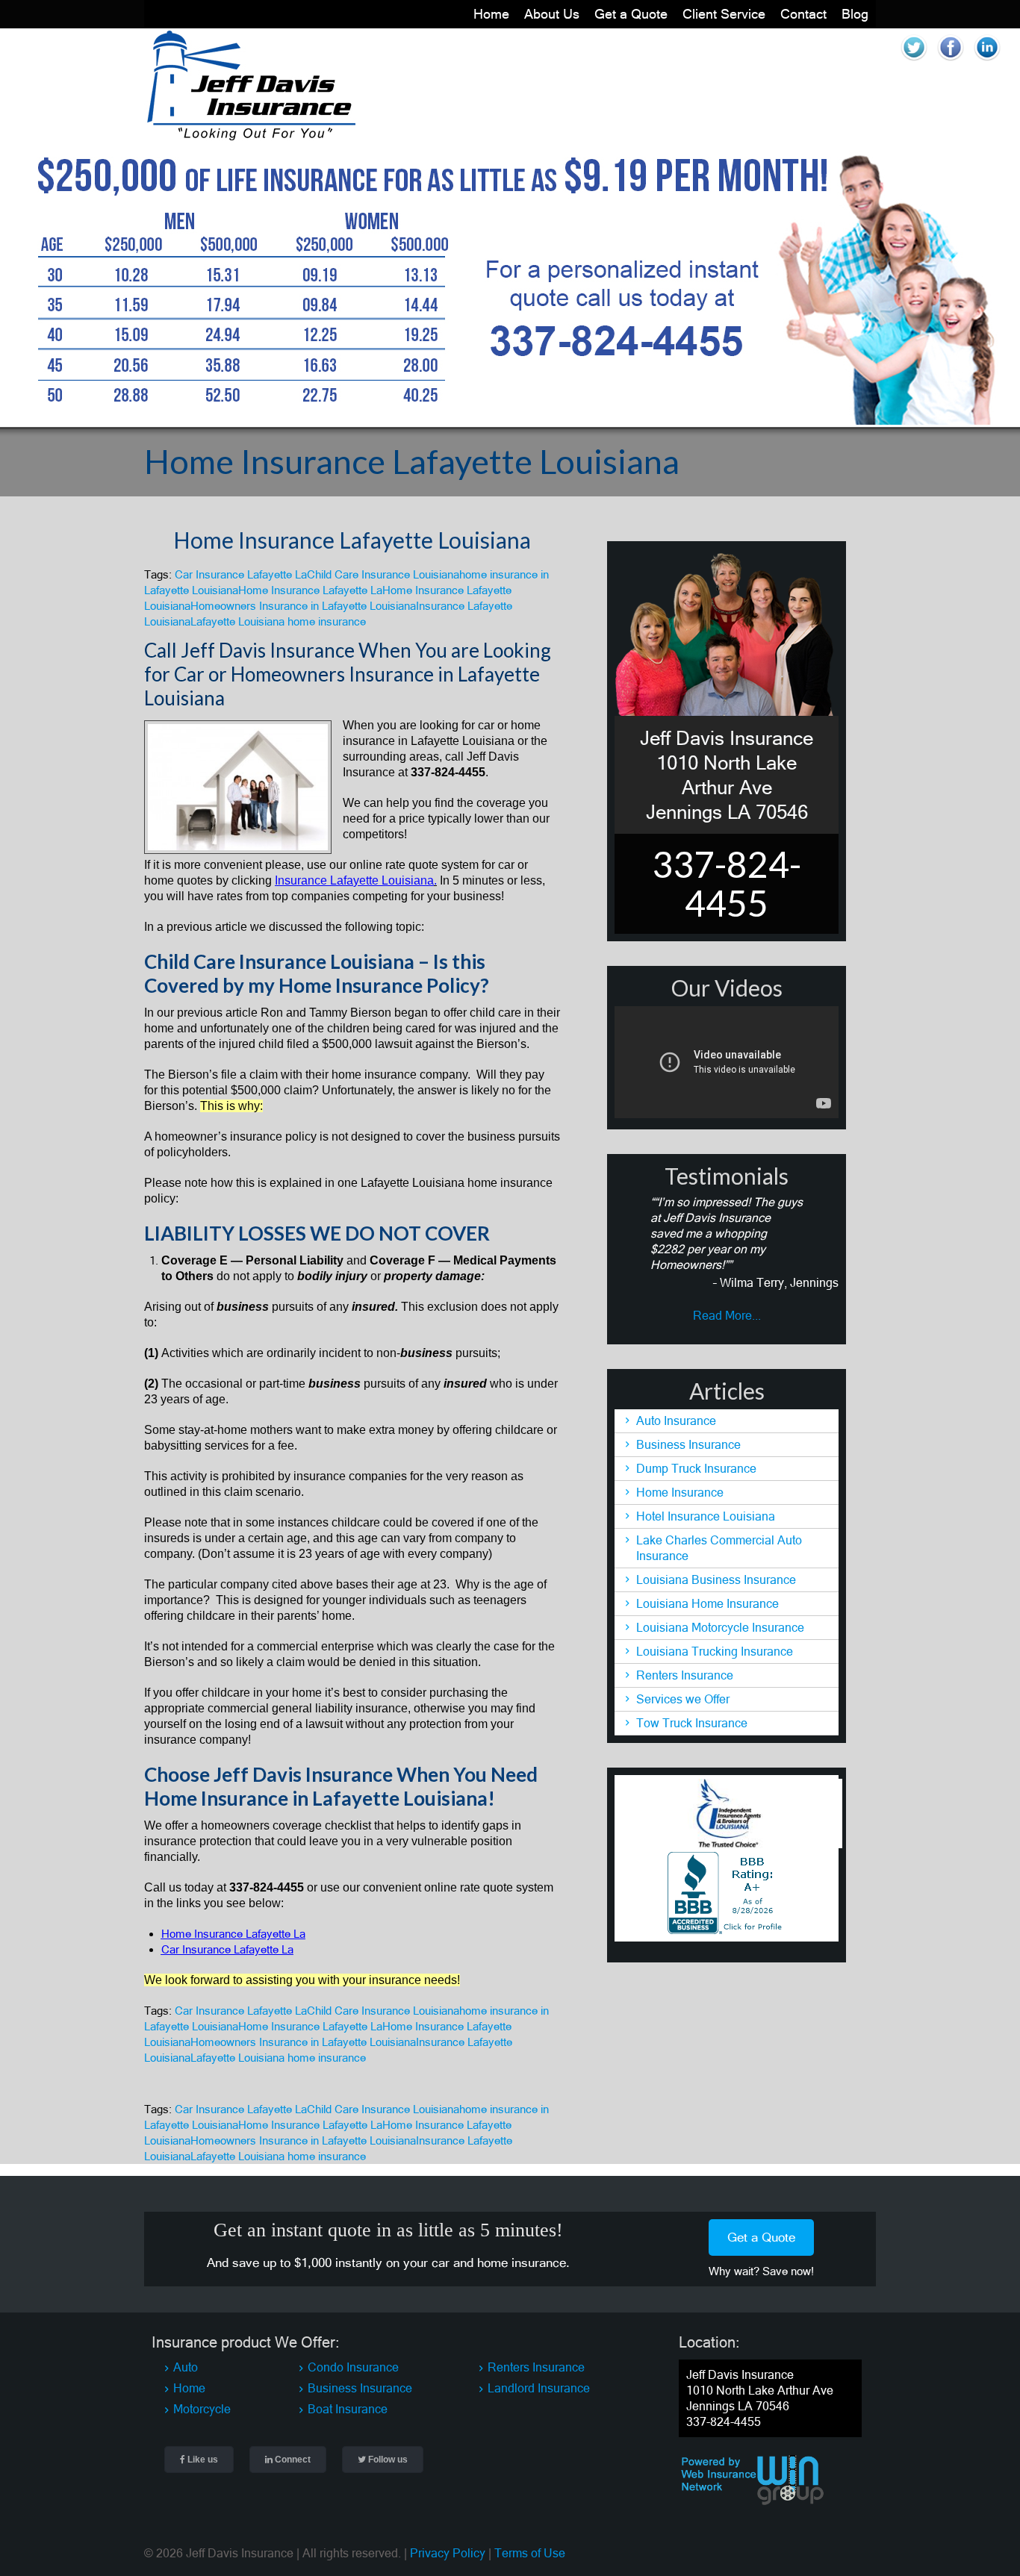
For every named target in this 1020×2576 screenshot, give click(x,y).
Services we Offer (683, 1699)
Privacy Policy (448, 2553)
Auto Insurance (676, 1420)
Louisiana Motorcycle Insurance (720, 1627)
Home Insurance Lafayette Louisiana (352, 540)
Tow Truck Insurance (692, 1723)
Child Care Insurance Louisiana (383, 574)
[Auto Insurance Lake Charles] (251, 137)
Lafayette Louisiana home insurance (278, 621)
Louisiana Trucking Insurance (715, 1651)
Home (491, 14)
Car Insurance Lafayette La (241, 574)
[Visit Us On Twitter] (914, 61)
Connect (292, 2460)
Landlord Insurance (539, 2388)
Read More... (727, 1315)
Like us (202, 2460)
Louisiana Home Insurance (708, 1603)
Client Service (724, 14)
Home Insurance (680, 1492)
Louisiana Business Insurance (716, 1579)
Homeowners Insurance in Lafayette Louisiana (303, 606)
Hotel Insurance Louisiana (706, 1516)
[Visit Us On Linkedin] (987, 61)
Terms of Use (530, 2553)
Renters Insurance (685, 1675)
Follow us (387, 2460)
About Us (552, 14)
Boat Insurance (348, 2409)
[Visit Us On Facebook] (950, 61)
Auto (186, 2367)
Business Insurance (688, 1444)
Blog (855, 14)
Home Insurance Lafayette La (310, 590)
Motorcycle (202, 2409)
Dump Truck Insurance (696, 1468)
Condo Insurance (353, 2367)
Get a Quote (631, 14)
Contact (803, 14)
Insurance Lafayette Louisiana (354, 880)
